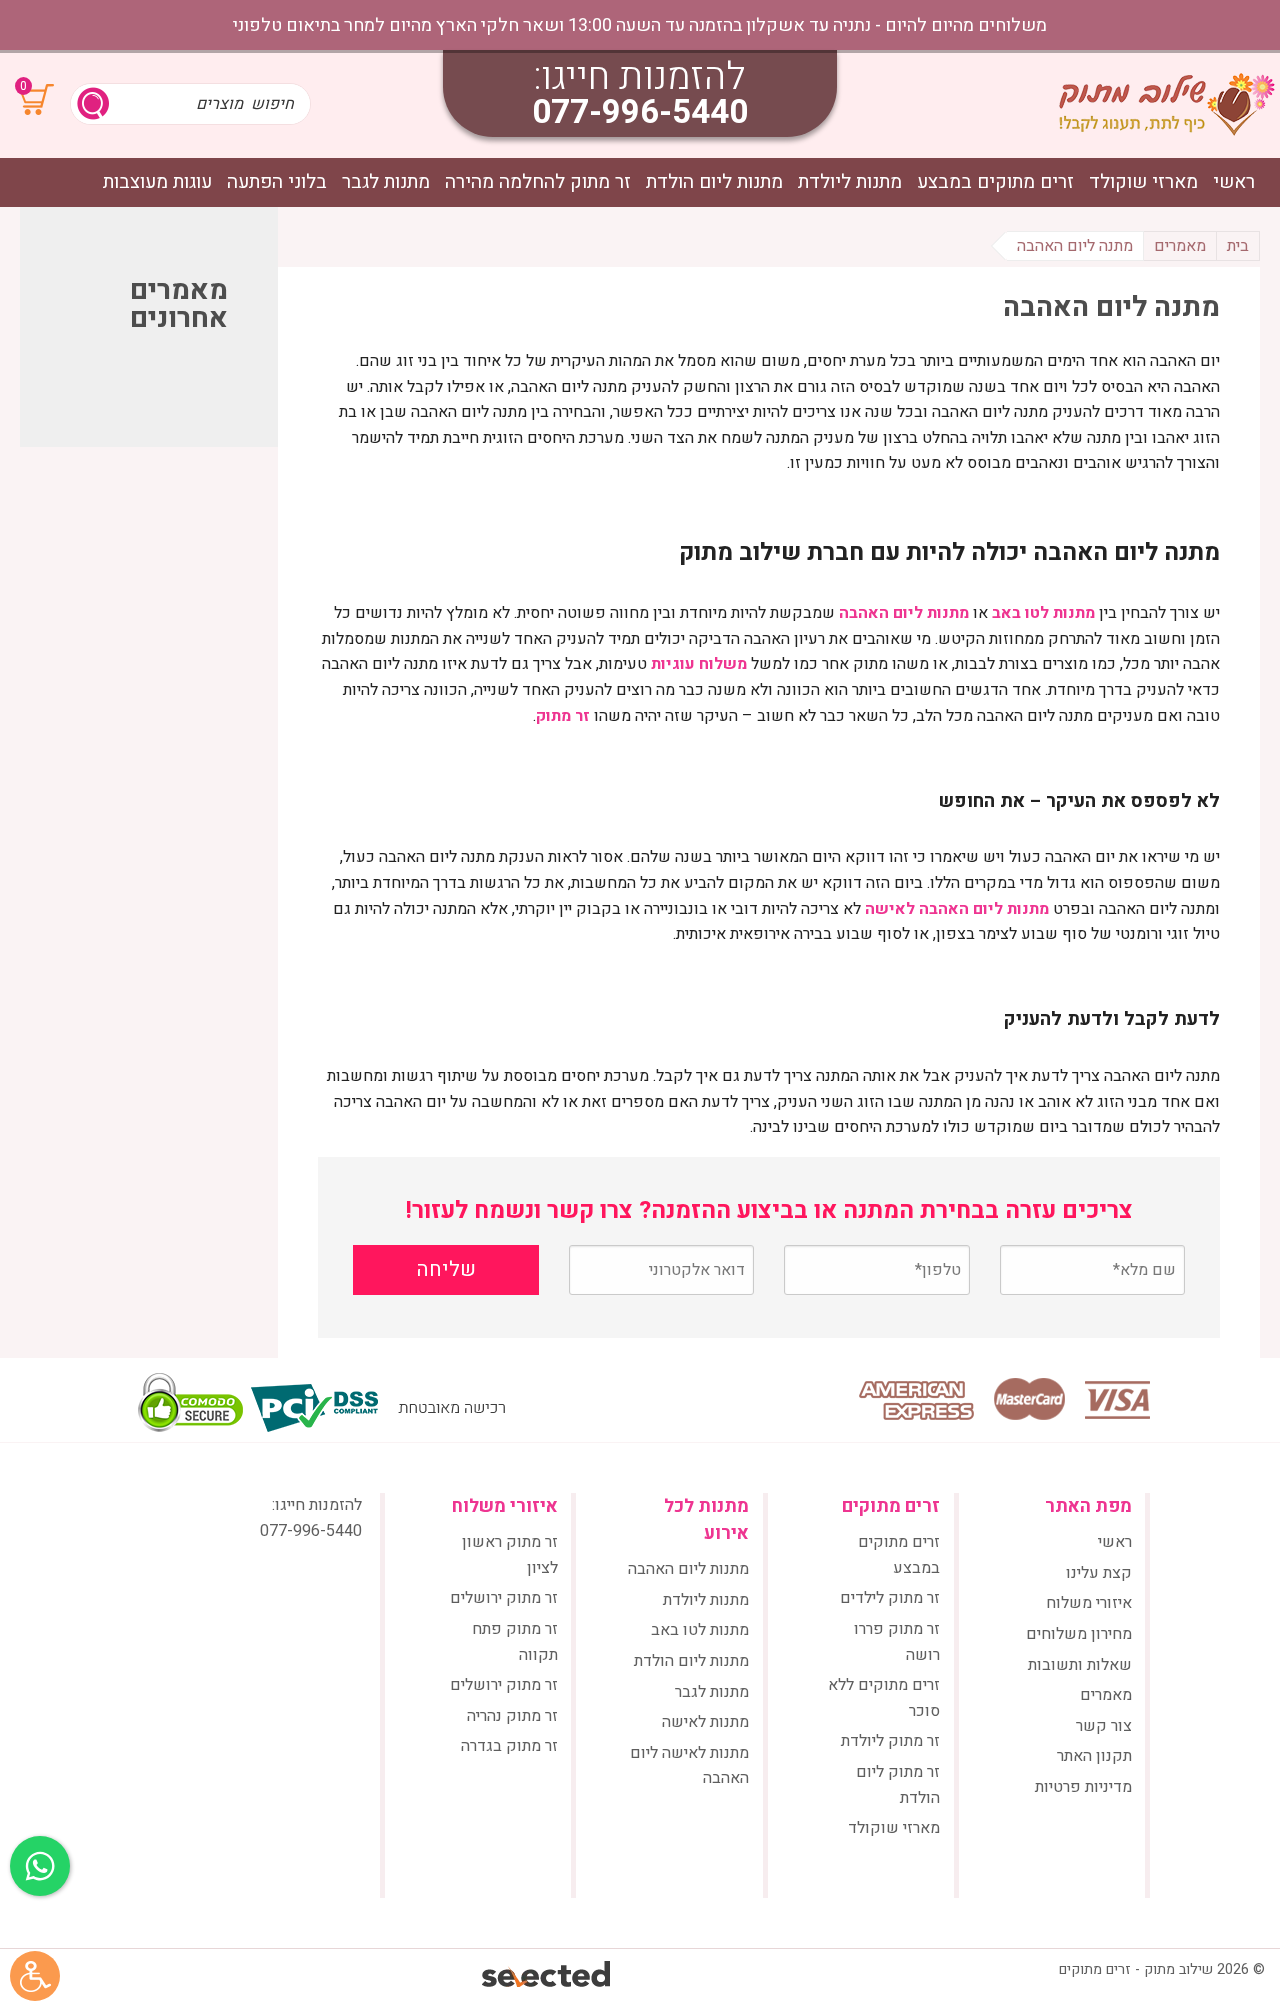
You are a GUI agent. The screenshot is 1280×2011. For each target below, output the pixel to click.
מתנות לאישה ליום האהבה (689, 1766)
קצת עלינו (1099, 1573)
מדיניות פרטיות (1083, 1787)
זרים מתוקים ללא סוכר (884, 1698)
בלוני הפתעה (277, 182)
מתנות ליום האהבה (688, 1569)
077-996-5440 (640, 112)
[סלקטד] (547, 1976)
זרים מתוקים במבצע (995, 182)
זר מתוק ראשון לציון (510, 1555)
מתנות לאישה (705, 1722)
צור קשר (1104, 1726)
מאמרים (1106, 1695)
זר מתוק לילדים (890, 1598)
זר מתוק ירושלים (504, 1598)
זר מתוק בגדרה (509, 1746)
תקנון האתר (1094, 1756)
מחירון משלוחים (1079, 1634)
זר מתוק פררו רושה (897, 1642)
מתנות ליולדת (850, 182)
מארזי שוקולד (1143, 182)
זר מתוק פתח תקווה (515, 1642)
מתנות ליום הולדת (714, 182)
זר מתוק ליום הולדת (898, 1785)
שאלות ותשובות (1080, 1665)
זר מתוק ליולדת (890, 1741)
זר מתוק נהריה (512, 1716)
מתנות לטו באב (700, 1630)
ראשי (1234, 182)
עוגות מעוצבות (157, 182)
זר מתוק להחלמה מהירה (538, 182)
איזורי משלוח (1089, 1603)
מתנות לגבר (386, 182)
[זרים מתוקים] (1167, 104)
